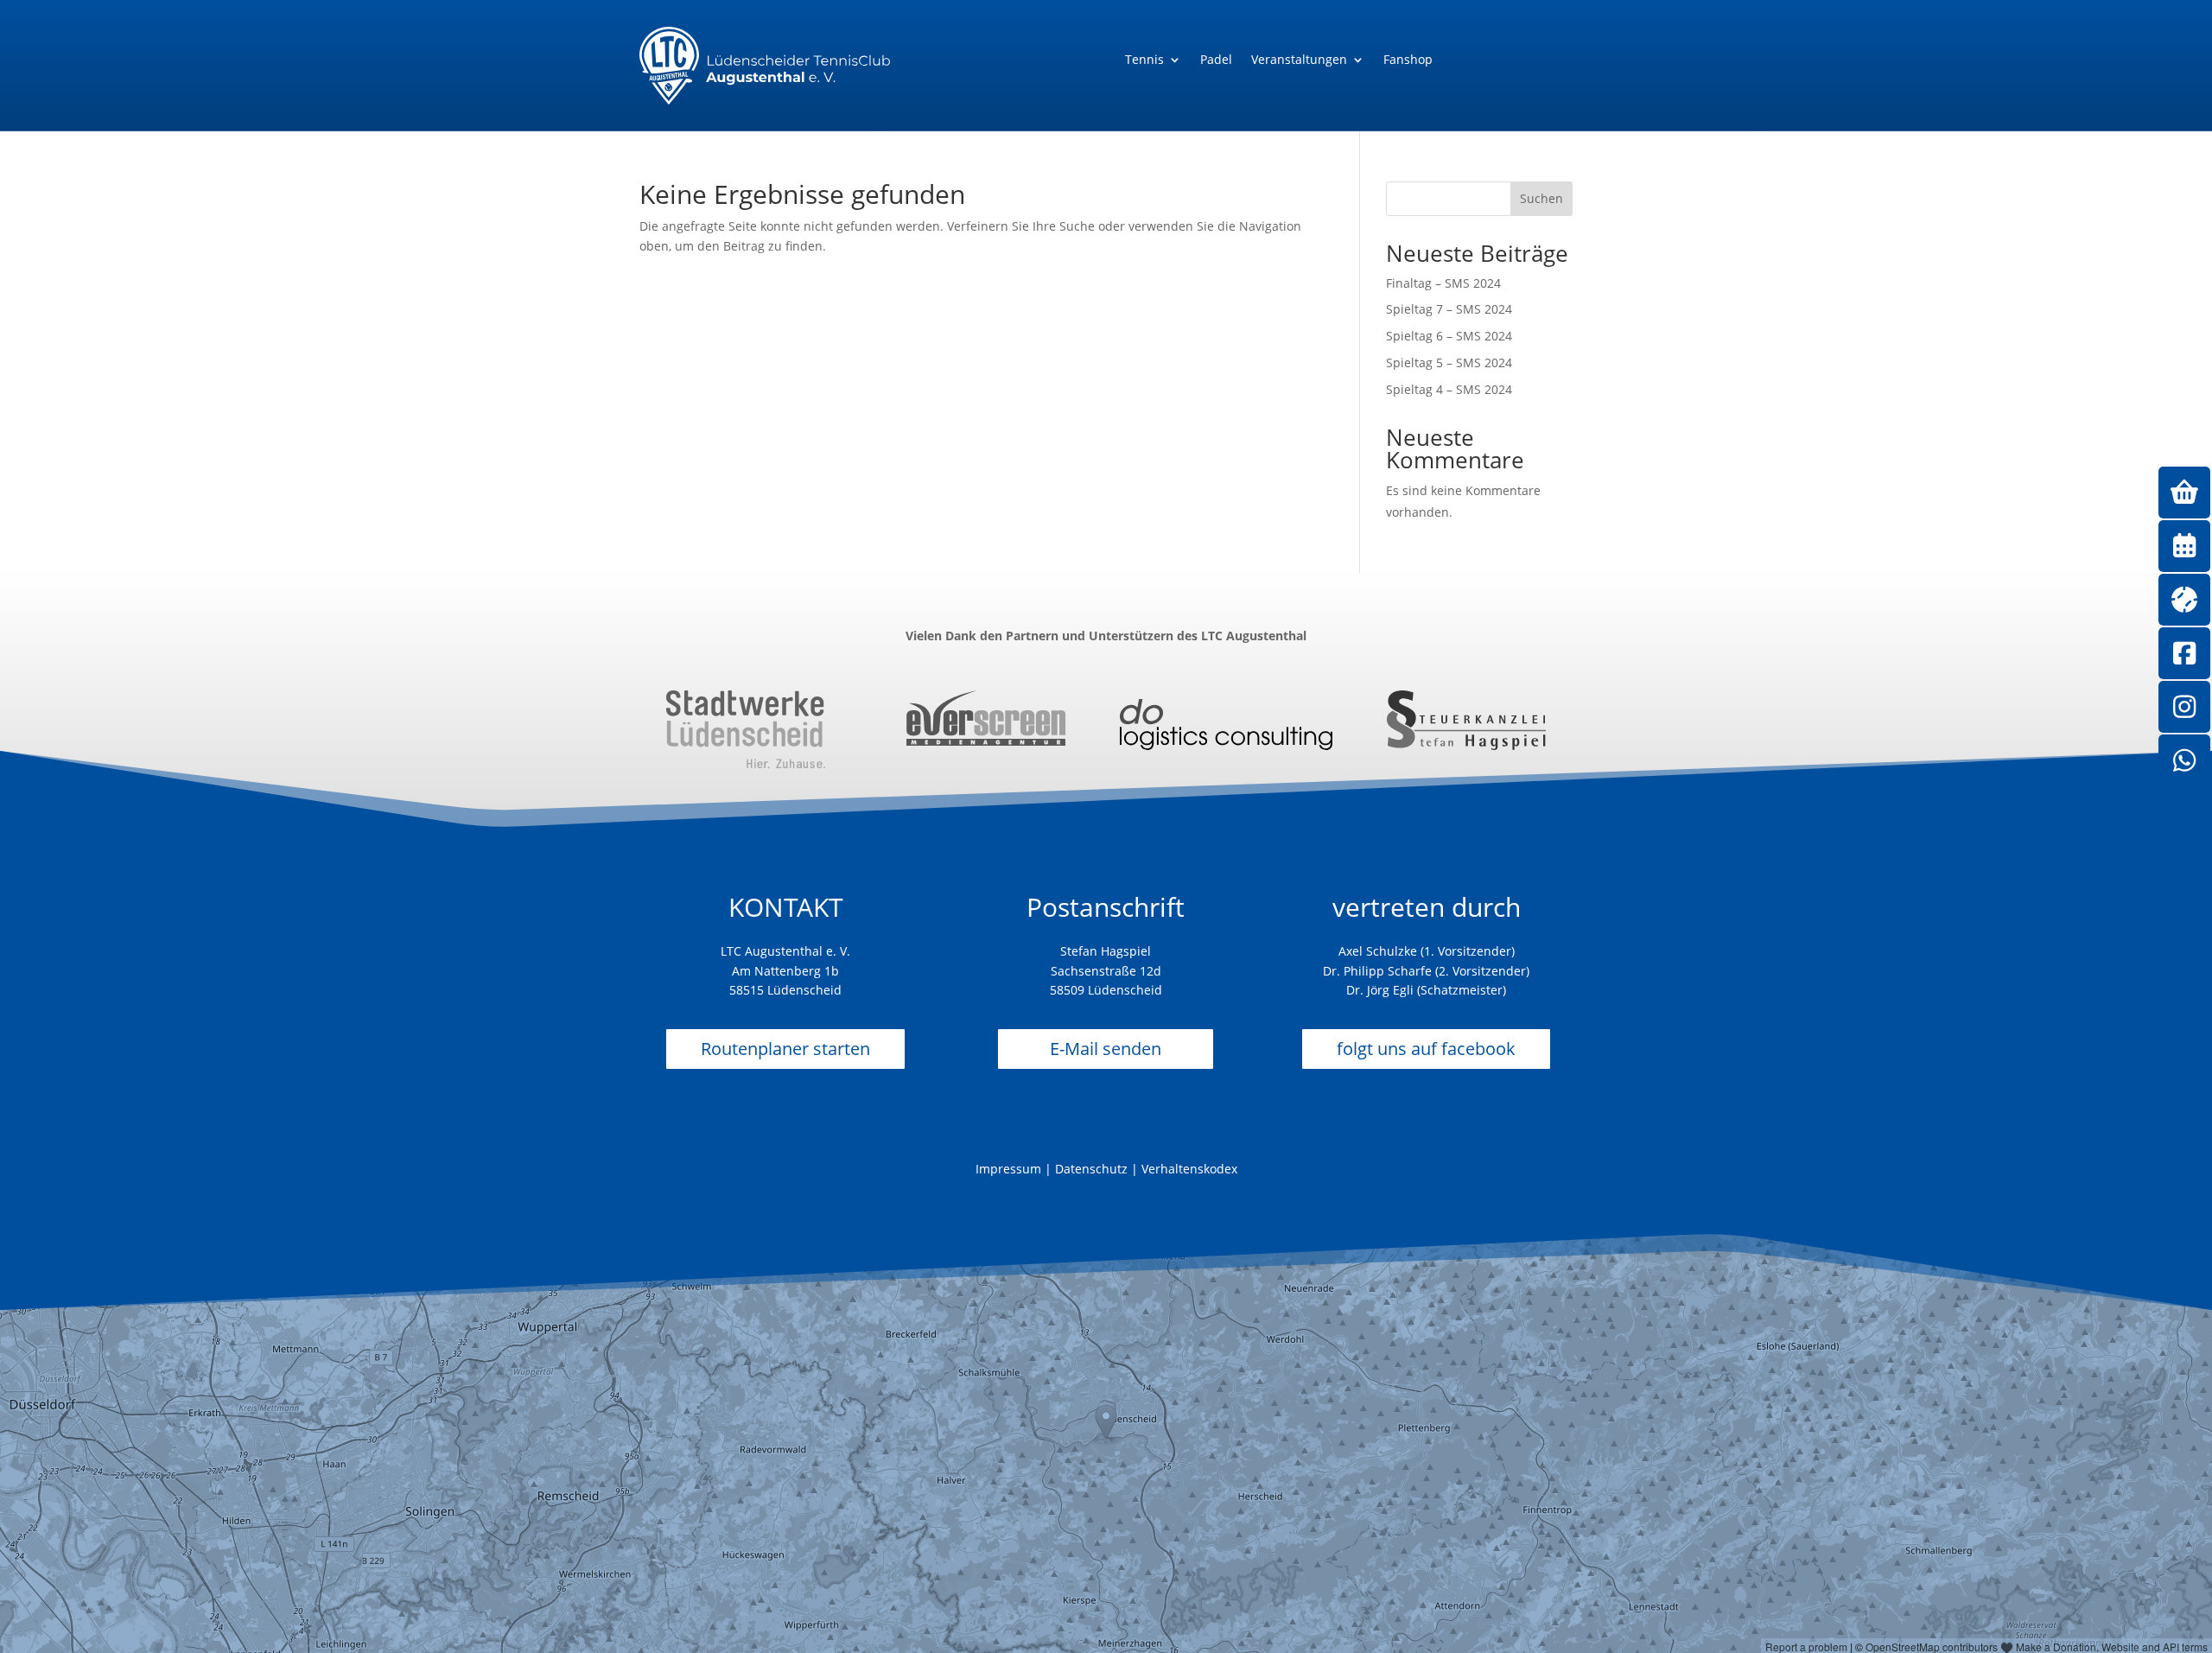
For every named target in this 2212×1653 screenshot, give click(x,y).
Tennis (1144, 60)
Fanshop (1408, 60)
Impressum (1008, 1169)
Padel (1216, 60)
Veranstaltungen (1299, 60)
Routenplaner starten (785, 1049)
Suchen (1541, 198)
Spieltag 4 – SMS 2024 (1449, 389)
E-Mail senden (1106, 1049)
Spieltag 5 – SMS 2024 (1449, 362)
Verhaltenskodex (1189, 1169)
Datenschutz (1091, 1169)
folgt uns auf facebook (1426, 1049)
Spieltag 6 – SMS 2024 (1449, 336)
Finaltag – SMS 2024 (1443, 283)
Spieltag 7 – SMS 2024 (1449, 309)
